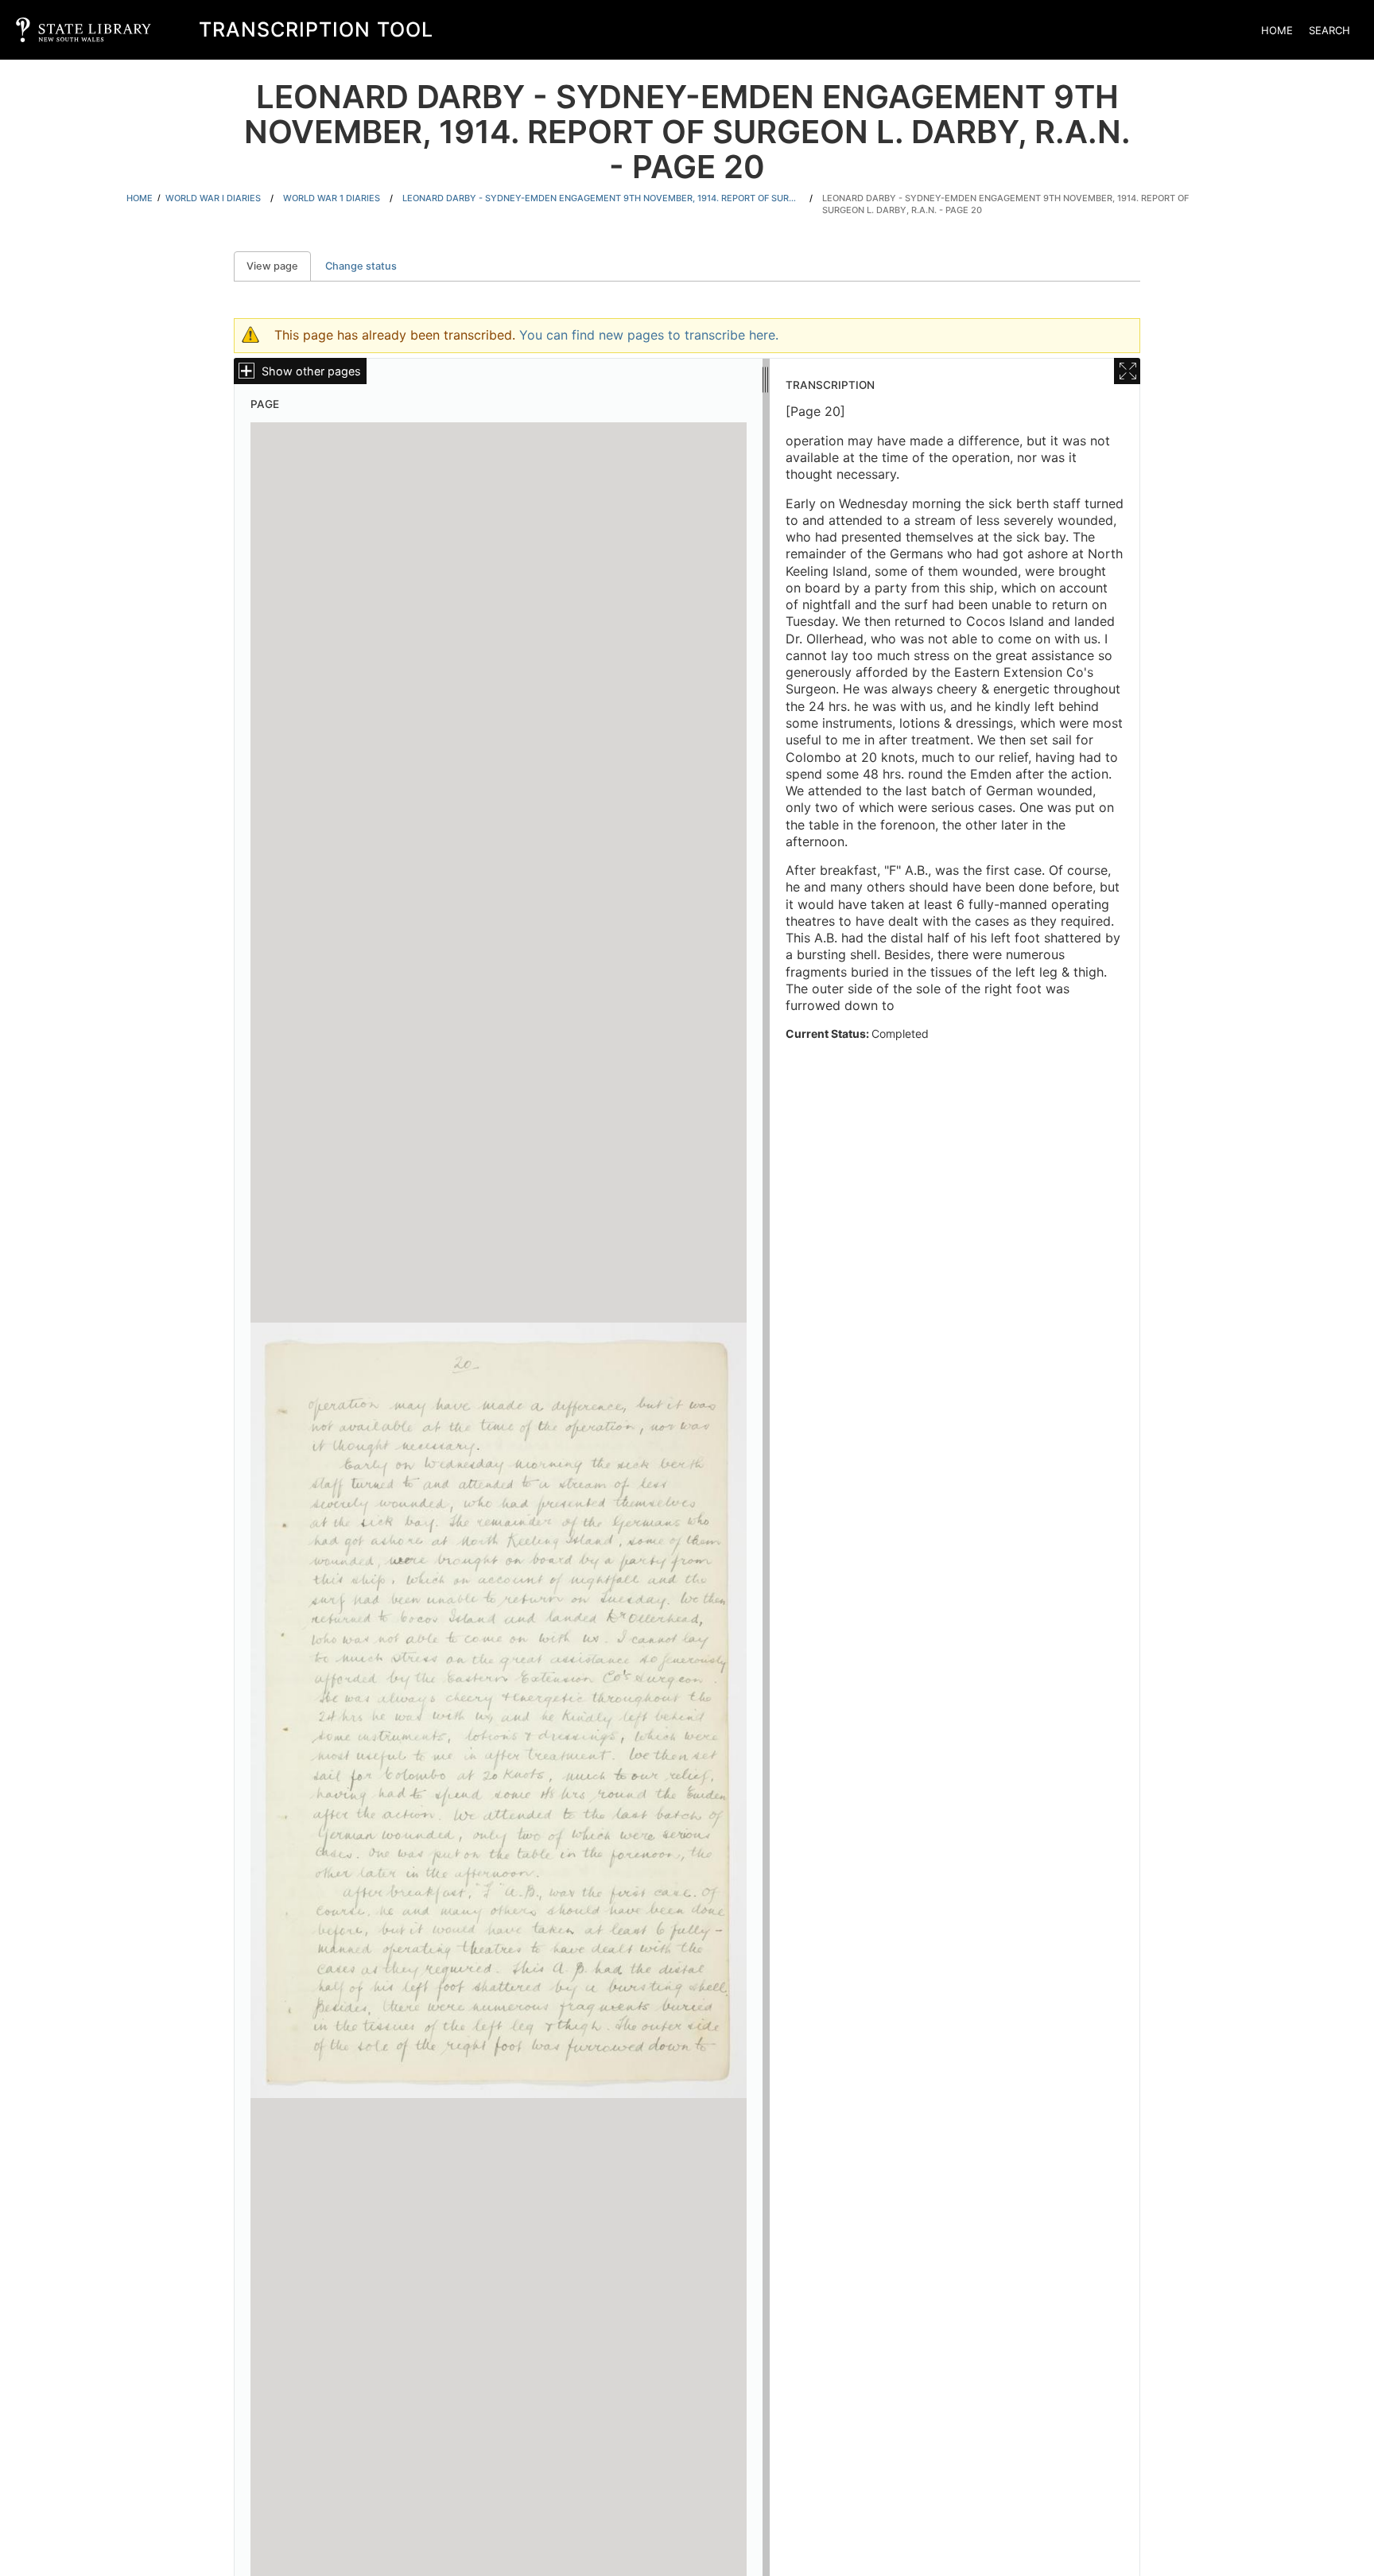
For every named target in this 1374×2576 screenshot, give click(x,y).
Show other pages (311, 371)
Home (1277, 30)
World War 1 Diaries (332, 198)
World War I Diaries (213, 198)
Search (1329, 30)
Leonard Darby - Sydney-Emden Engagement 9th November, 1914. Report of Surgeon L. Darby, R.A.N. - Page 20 (1005, 204)
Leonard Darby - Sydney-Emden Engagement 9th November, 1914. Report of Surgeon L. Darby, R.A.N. (601, 198)
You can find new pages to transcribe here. (649, 335)
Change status (361, 266)
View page (279, 266)
